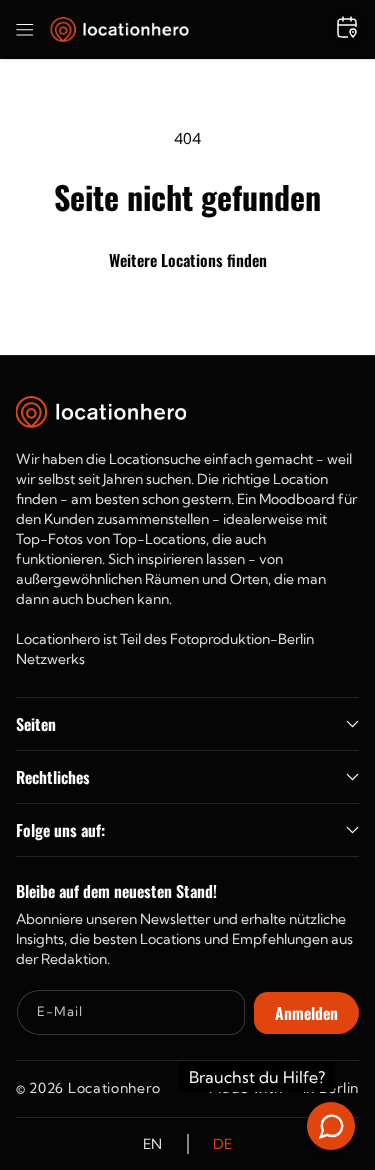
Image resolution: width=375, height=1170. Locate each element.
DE (223, 1144)
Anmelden (306, 1013)
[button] (25, 30)
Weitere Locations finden (188, 260)
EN (153, 1144)
